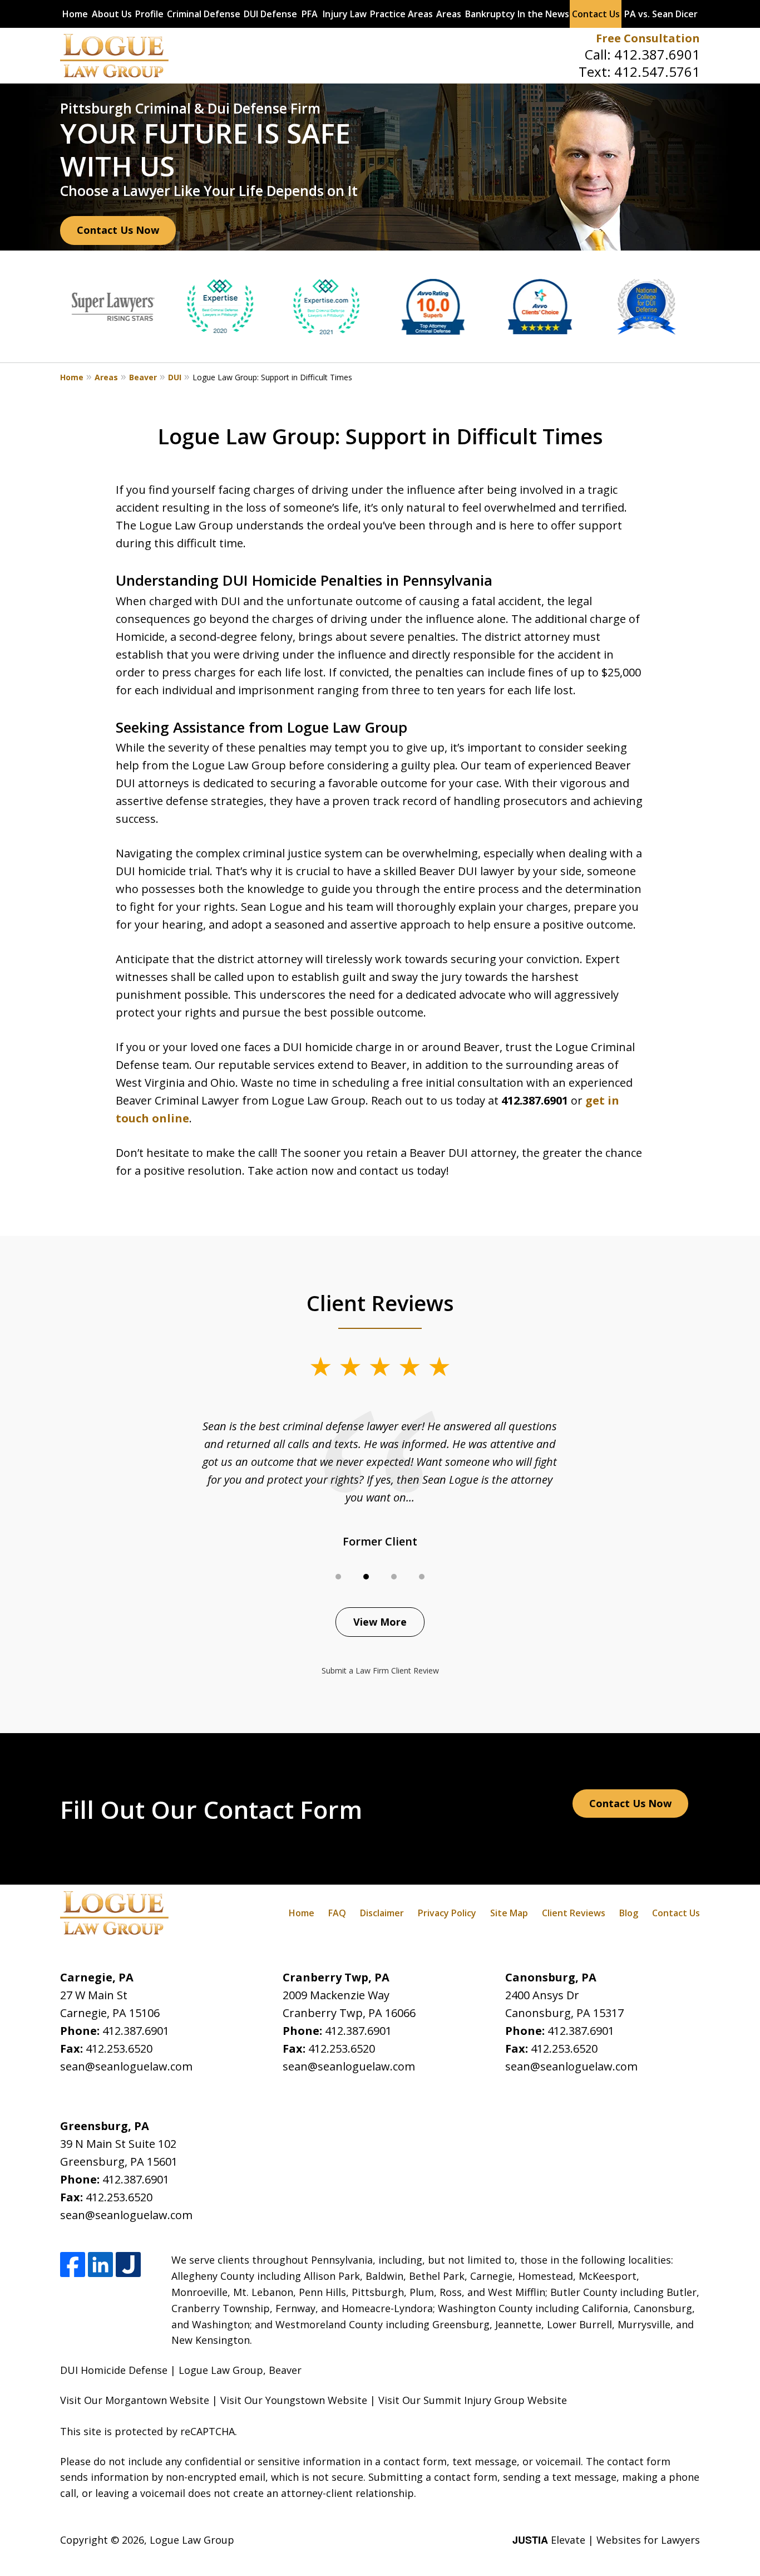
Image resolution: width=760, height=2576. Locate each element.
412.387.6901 (657, 54)
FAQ (337, 1913)
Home (75, 14)
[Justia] (128, 2265)
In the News (543, 14)
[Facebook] (73, 2265)
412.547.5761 (657, 72)
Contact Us (596, 14)
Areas (449, 14)
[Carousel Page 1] (338, 1577)
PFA (310, 14)
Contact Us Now (118, 230)
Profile (149, 14)
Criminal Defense (204, 14)
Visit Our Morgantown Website (135, 2400)
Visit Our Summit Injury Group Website (473, 2400)
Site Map (509, 1913)
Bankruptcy (490, 14)
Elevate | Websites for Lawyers (606, 2540)
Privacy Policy (447, 1913)
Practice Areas (401, 14)
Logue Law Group (192, 2540)
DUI (175, 377)
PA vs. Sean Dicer (661, 14)
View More (380, 1622)
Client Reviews (574, 1913)
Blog (629, 1913)
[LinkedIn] (100, 2265)
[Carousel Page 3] (394, 1577)
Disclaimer (382, 1913)
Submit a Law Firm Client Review (380, 1670)
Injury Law (345, 14)
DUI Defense (270, 14)
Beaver (143, 377)
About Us (112, 14)
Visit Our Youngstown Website (294, 2400)
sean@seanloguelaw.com (126, 2066)
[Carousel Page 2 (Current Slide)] (366, 1577)
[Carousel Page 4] (422, 1577)
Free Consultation (648, 38)
